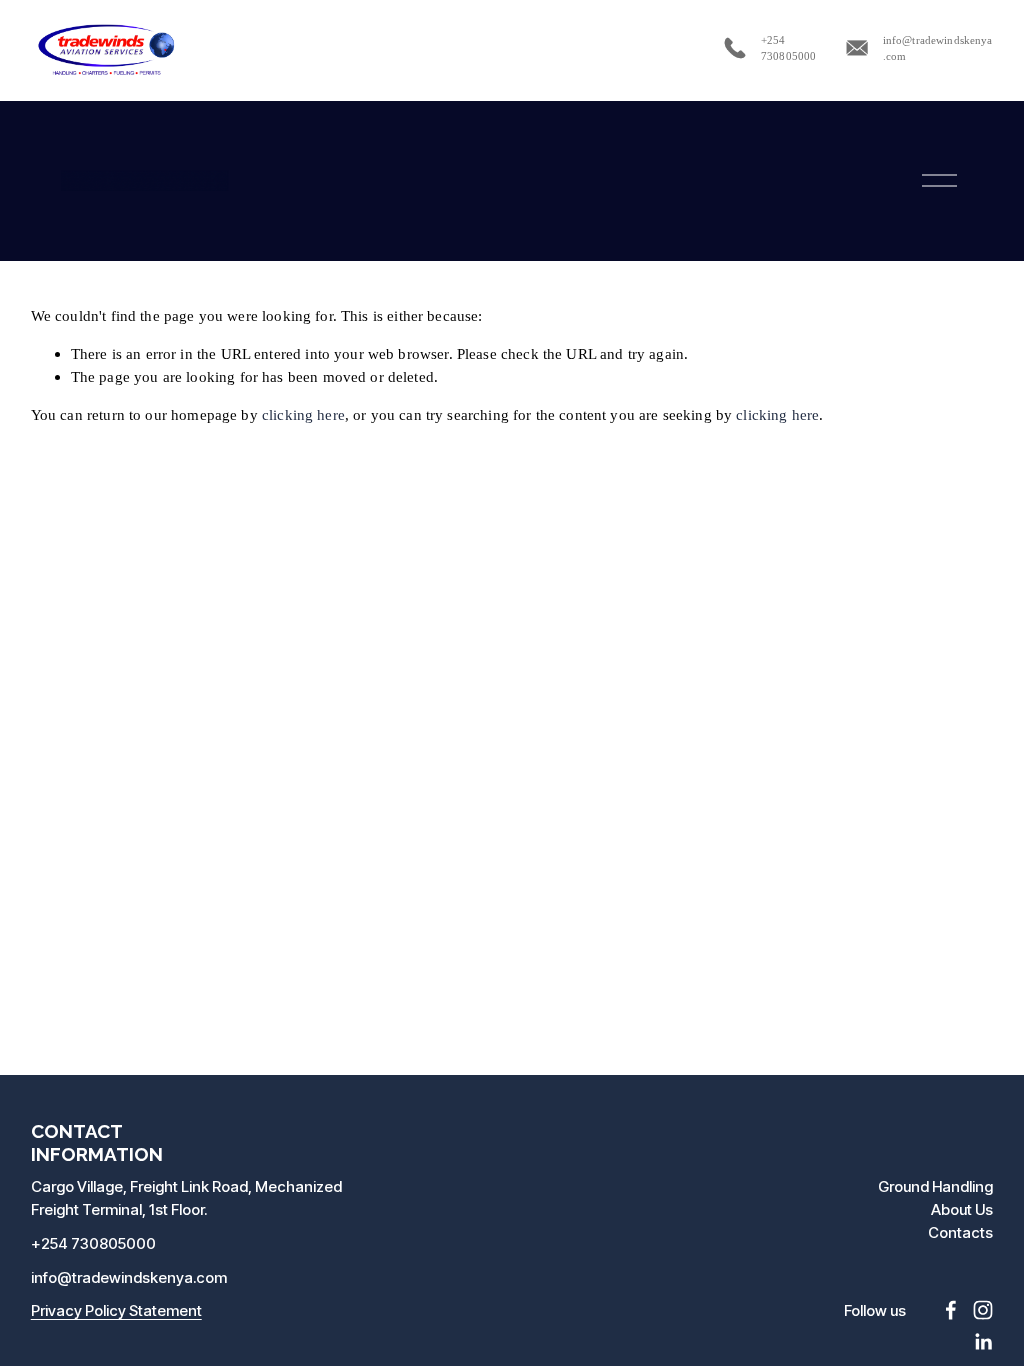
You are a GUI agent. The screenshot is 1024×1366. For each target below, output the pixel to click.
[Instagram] (983, 1310)
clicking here (303, 414)
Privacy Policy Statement (116, 1310)
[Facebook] (951, 1310)
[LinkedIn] (983, 1342)
